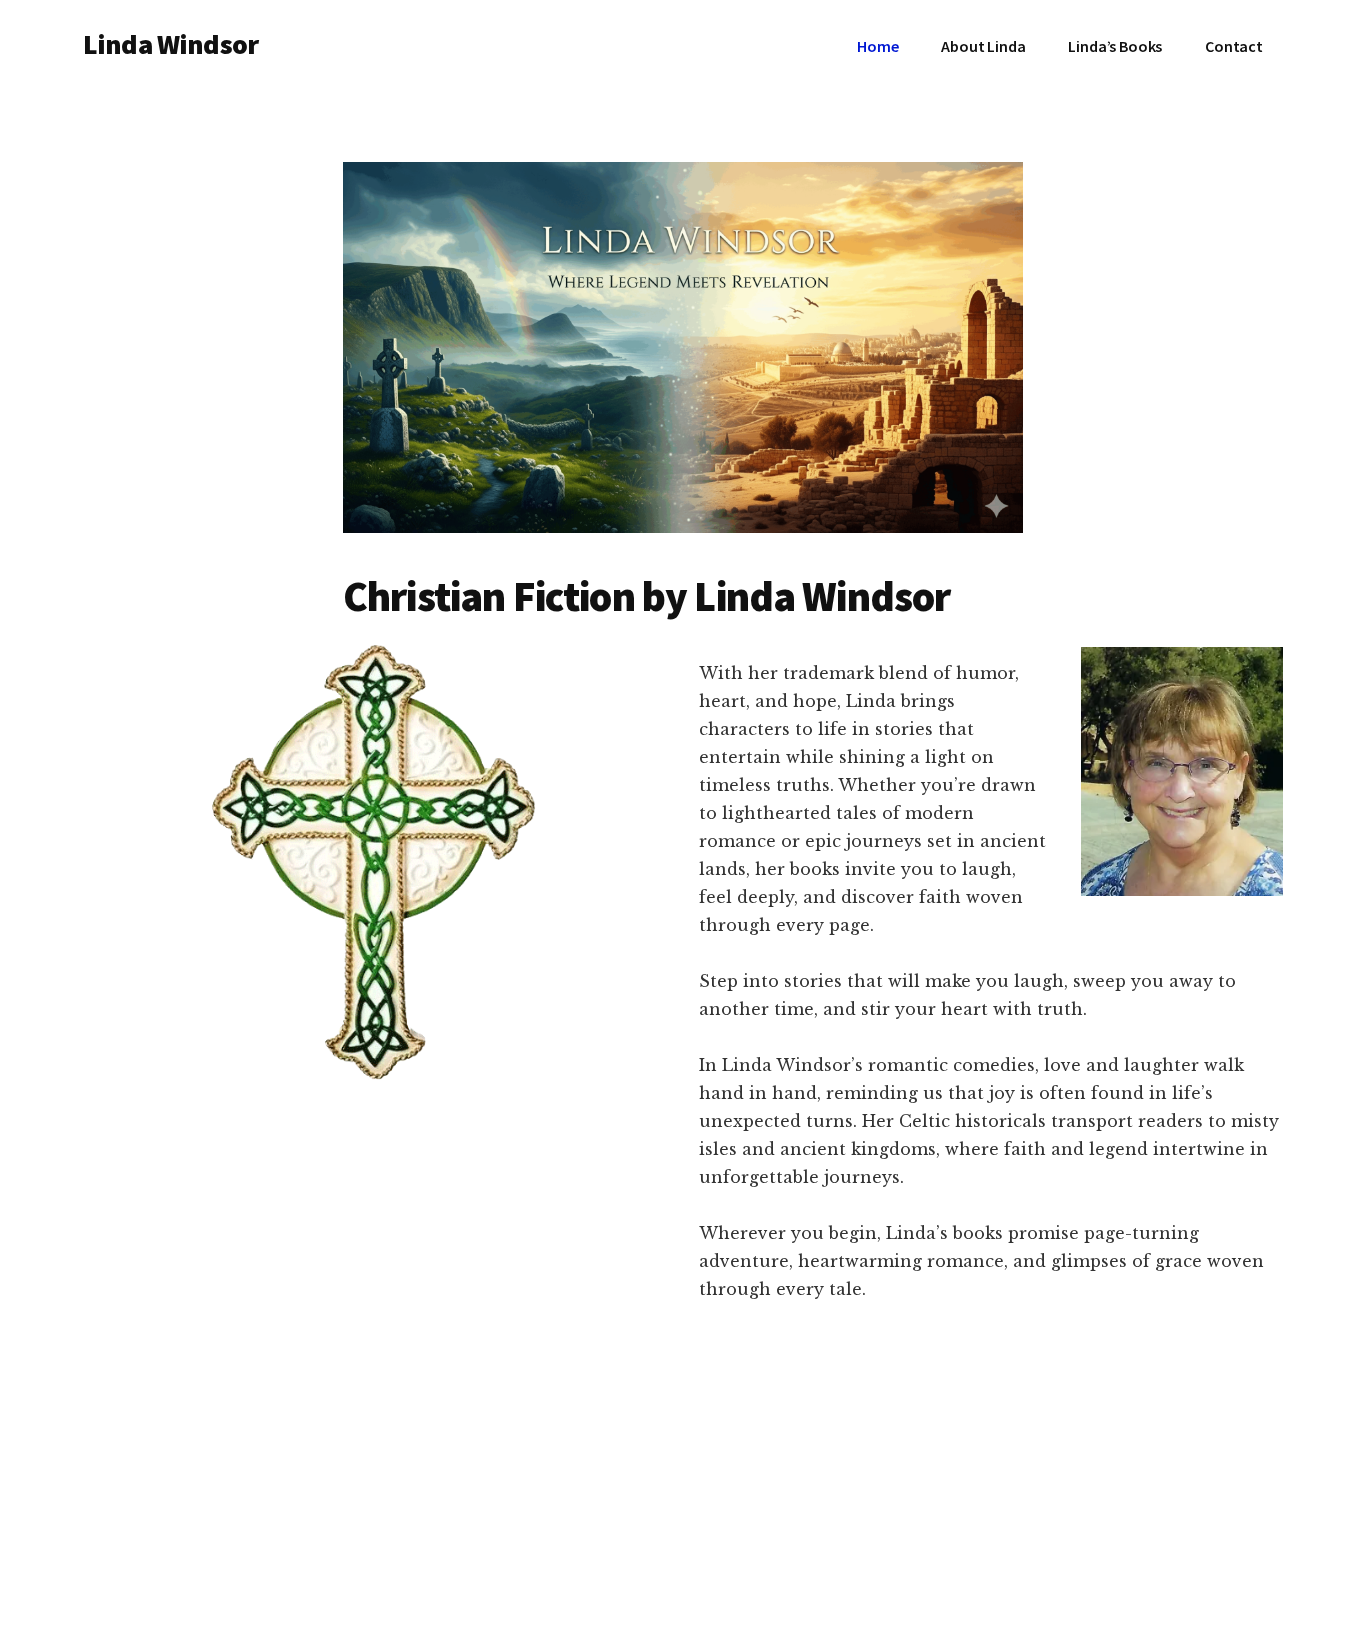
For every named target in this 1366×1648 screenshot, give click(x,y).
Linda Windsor (170, 44)
